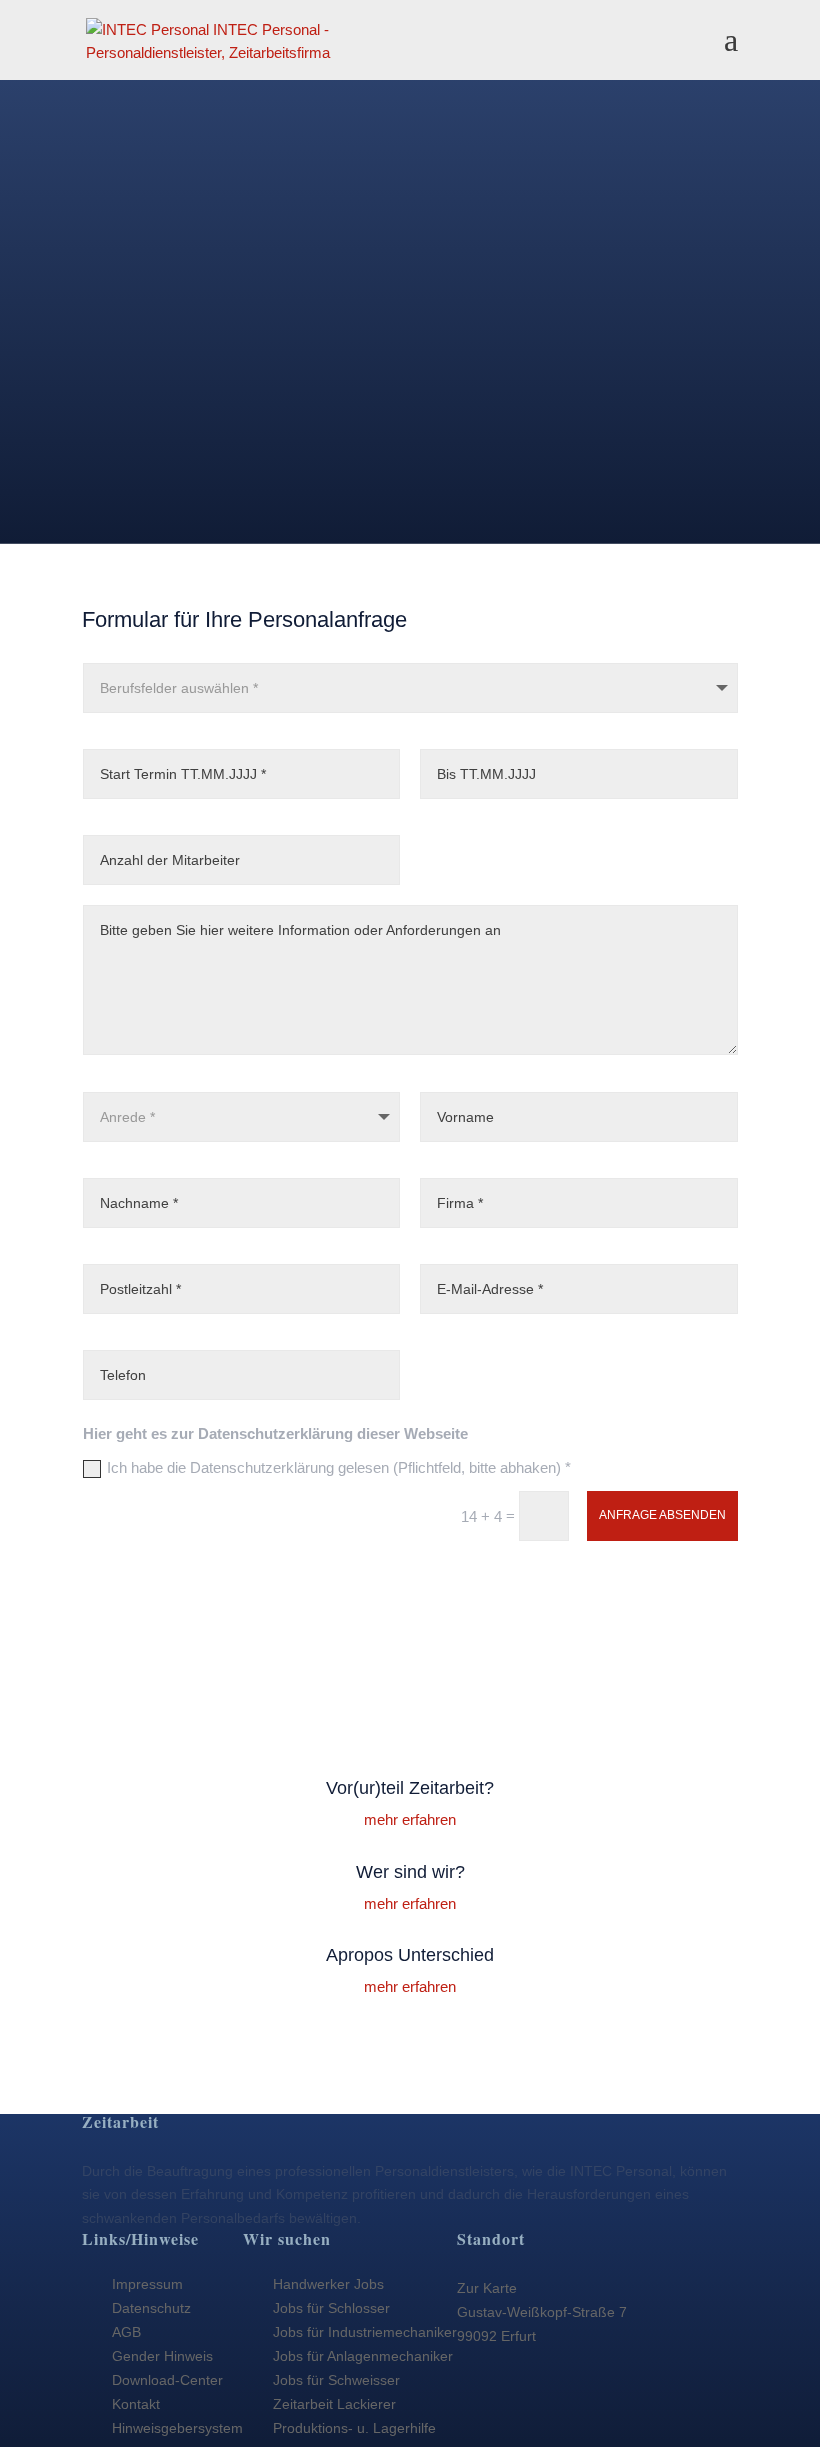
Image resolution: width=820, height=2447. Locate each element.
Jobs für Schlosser (331, 2308)
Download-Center (167, 2380)
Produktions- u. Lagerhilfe (354, 2428)
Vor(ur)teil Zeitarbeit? (410, 1788)
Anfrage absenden (662, 1515)
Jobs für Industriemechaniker (365, 2332)
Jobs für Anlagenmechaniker (363, 2356)
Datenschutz (151, 2308)
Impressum (147, 2284)
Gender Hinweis (162, 2356)
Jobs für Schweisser (336, 2380)
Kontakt (136, 2404)
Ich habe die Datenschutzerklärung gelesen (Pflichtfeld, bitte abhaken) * (339, 1467)
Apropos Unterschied (410, 1955)
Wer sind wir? (410, 1872)
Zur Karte (487, 2288)
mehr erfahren (410, 1819)
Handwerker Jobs (328, 2284)
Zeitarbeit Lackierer (334, 2404)
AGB (126, 2332)
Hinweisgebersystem (177, 2428)
